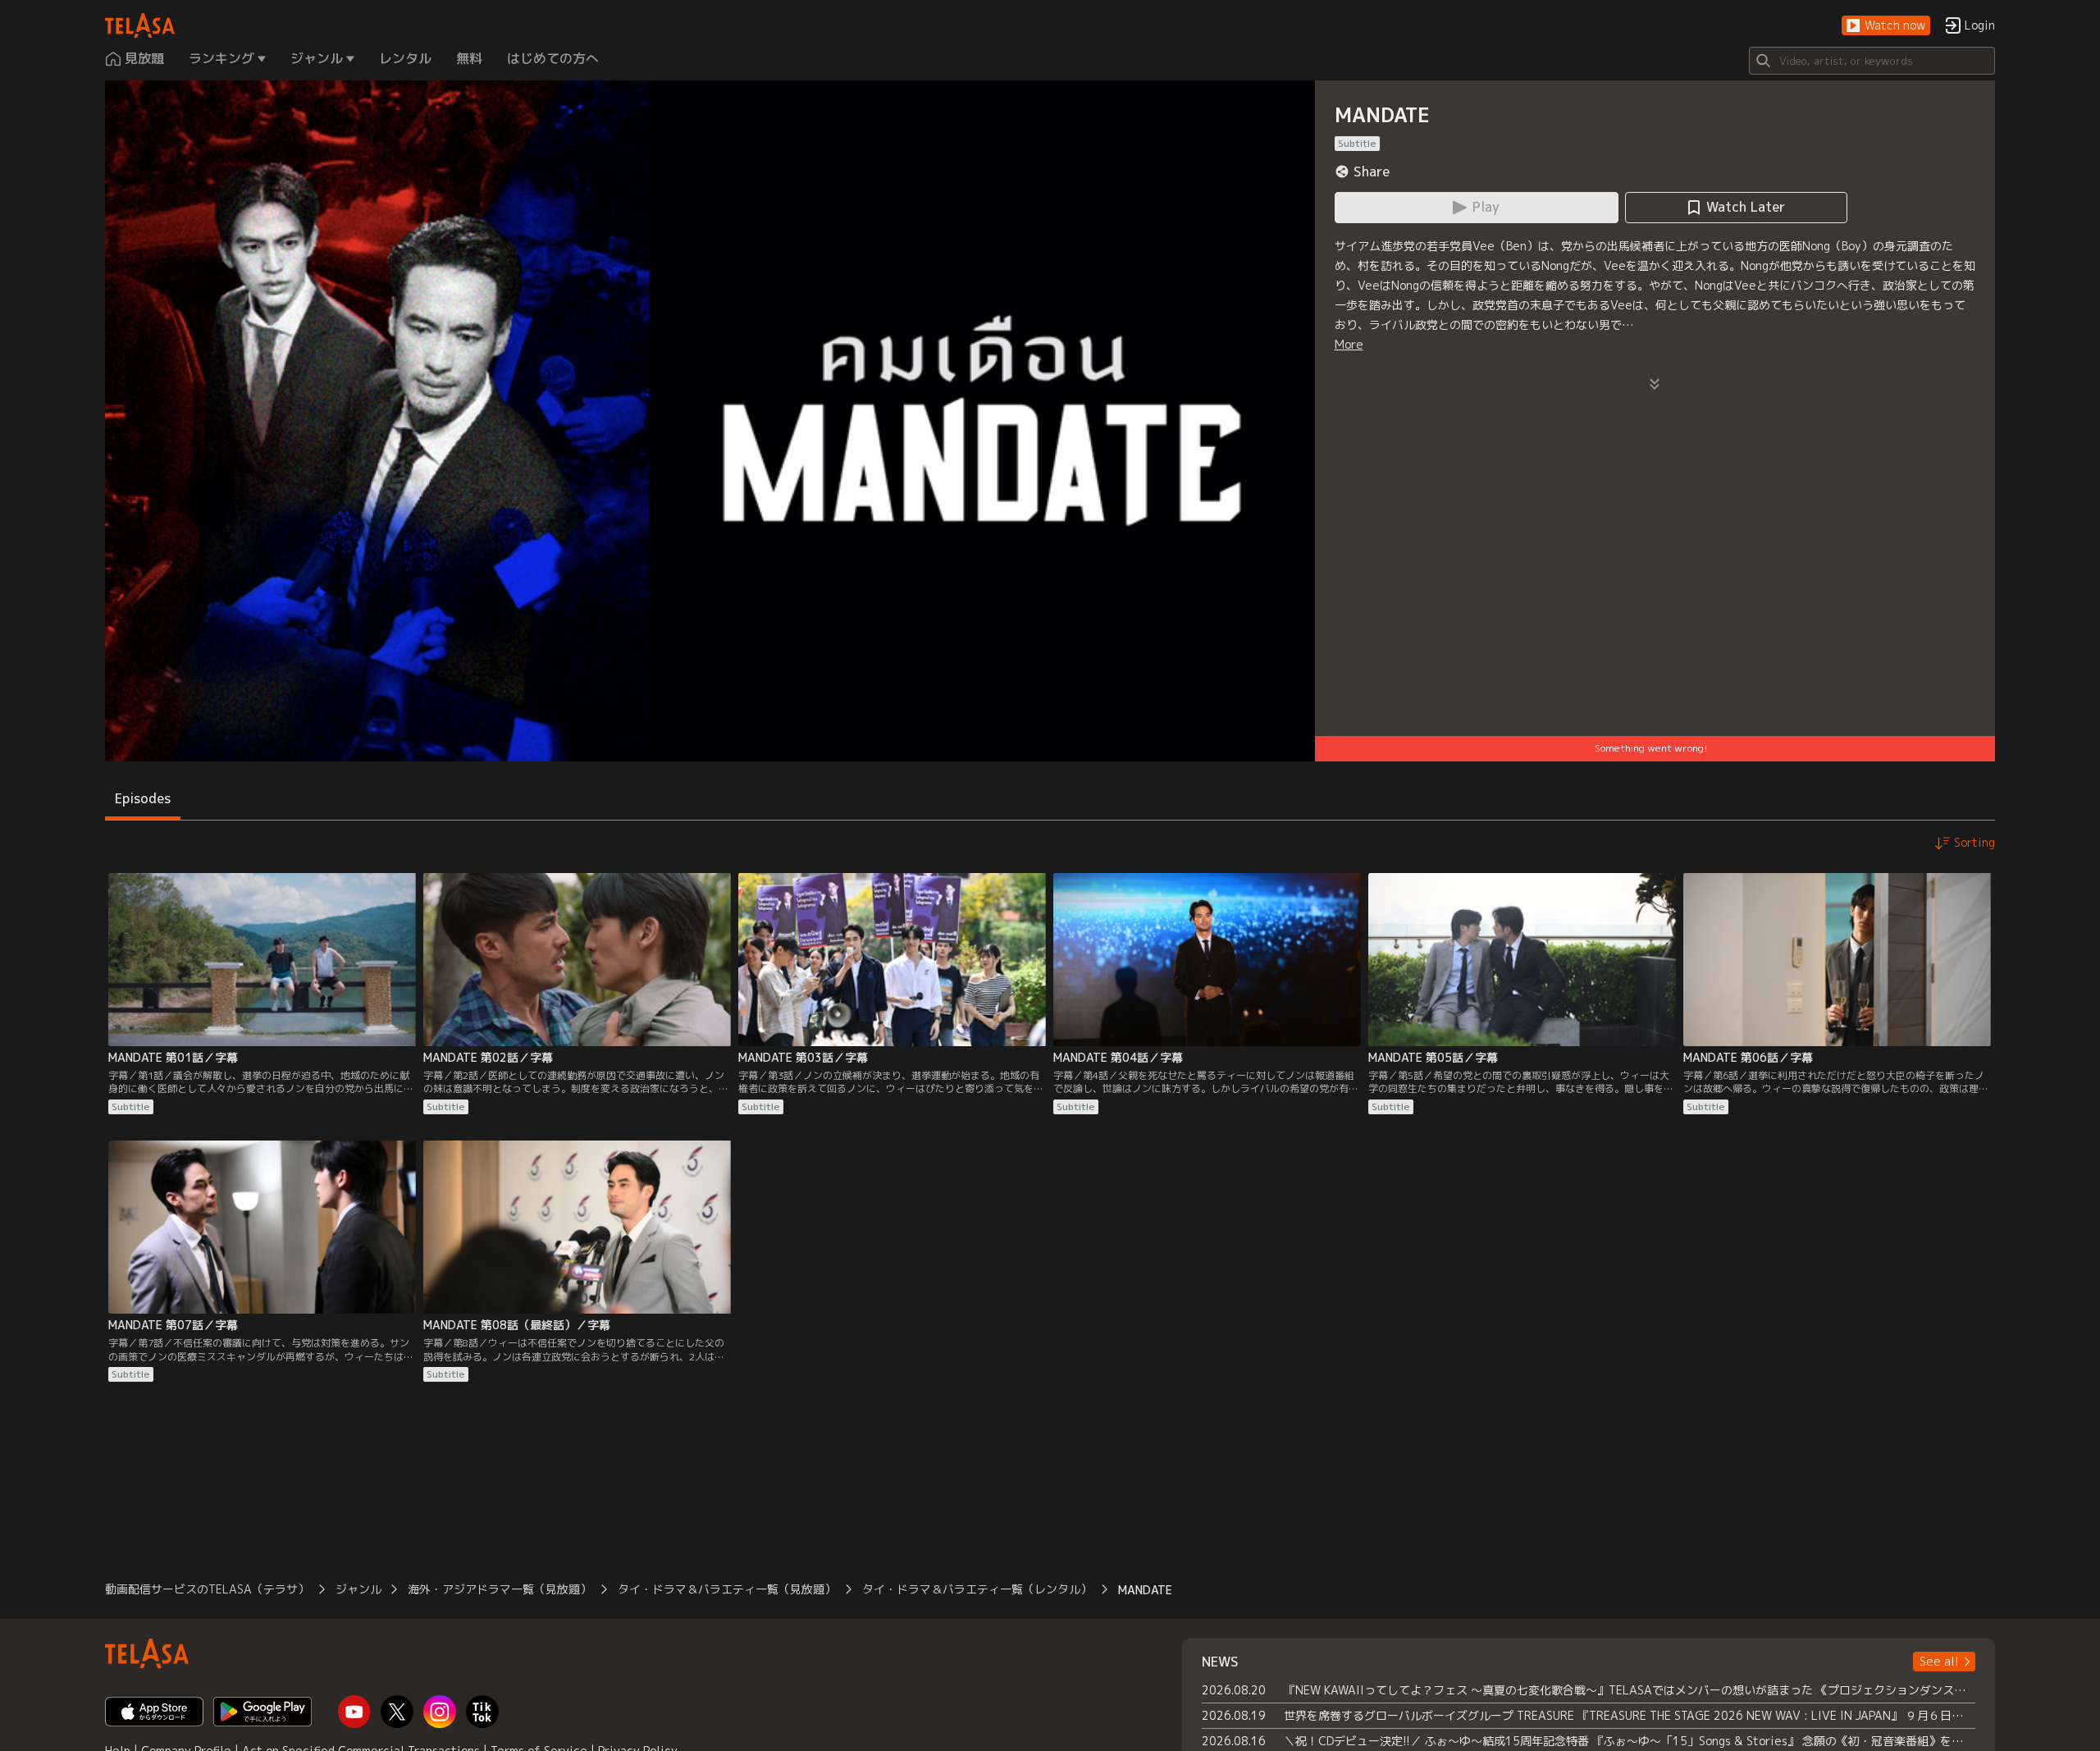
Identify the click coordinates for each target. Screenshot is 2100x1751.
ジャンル (358, 1589)
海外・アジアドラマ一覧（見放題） (500, 1589)
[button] (1886, 26)
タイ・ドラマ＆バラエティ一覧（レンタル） (977, 1589)
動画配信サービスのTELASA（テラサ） (207, 1589)
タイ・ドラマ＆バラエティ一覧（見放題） (727, 1589)
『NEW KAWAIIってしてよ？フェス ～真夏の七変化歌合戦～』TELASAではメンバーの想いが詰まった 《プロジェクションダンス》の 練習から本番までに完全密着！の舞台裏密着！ (1630, 1690)
